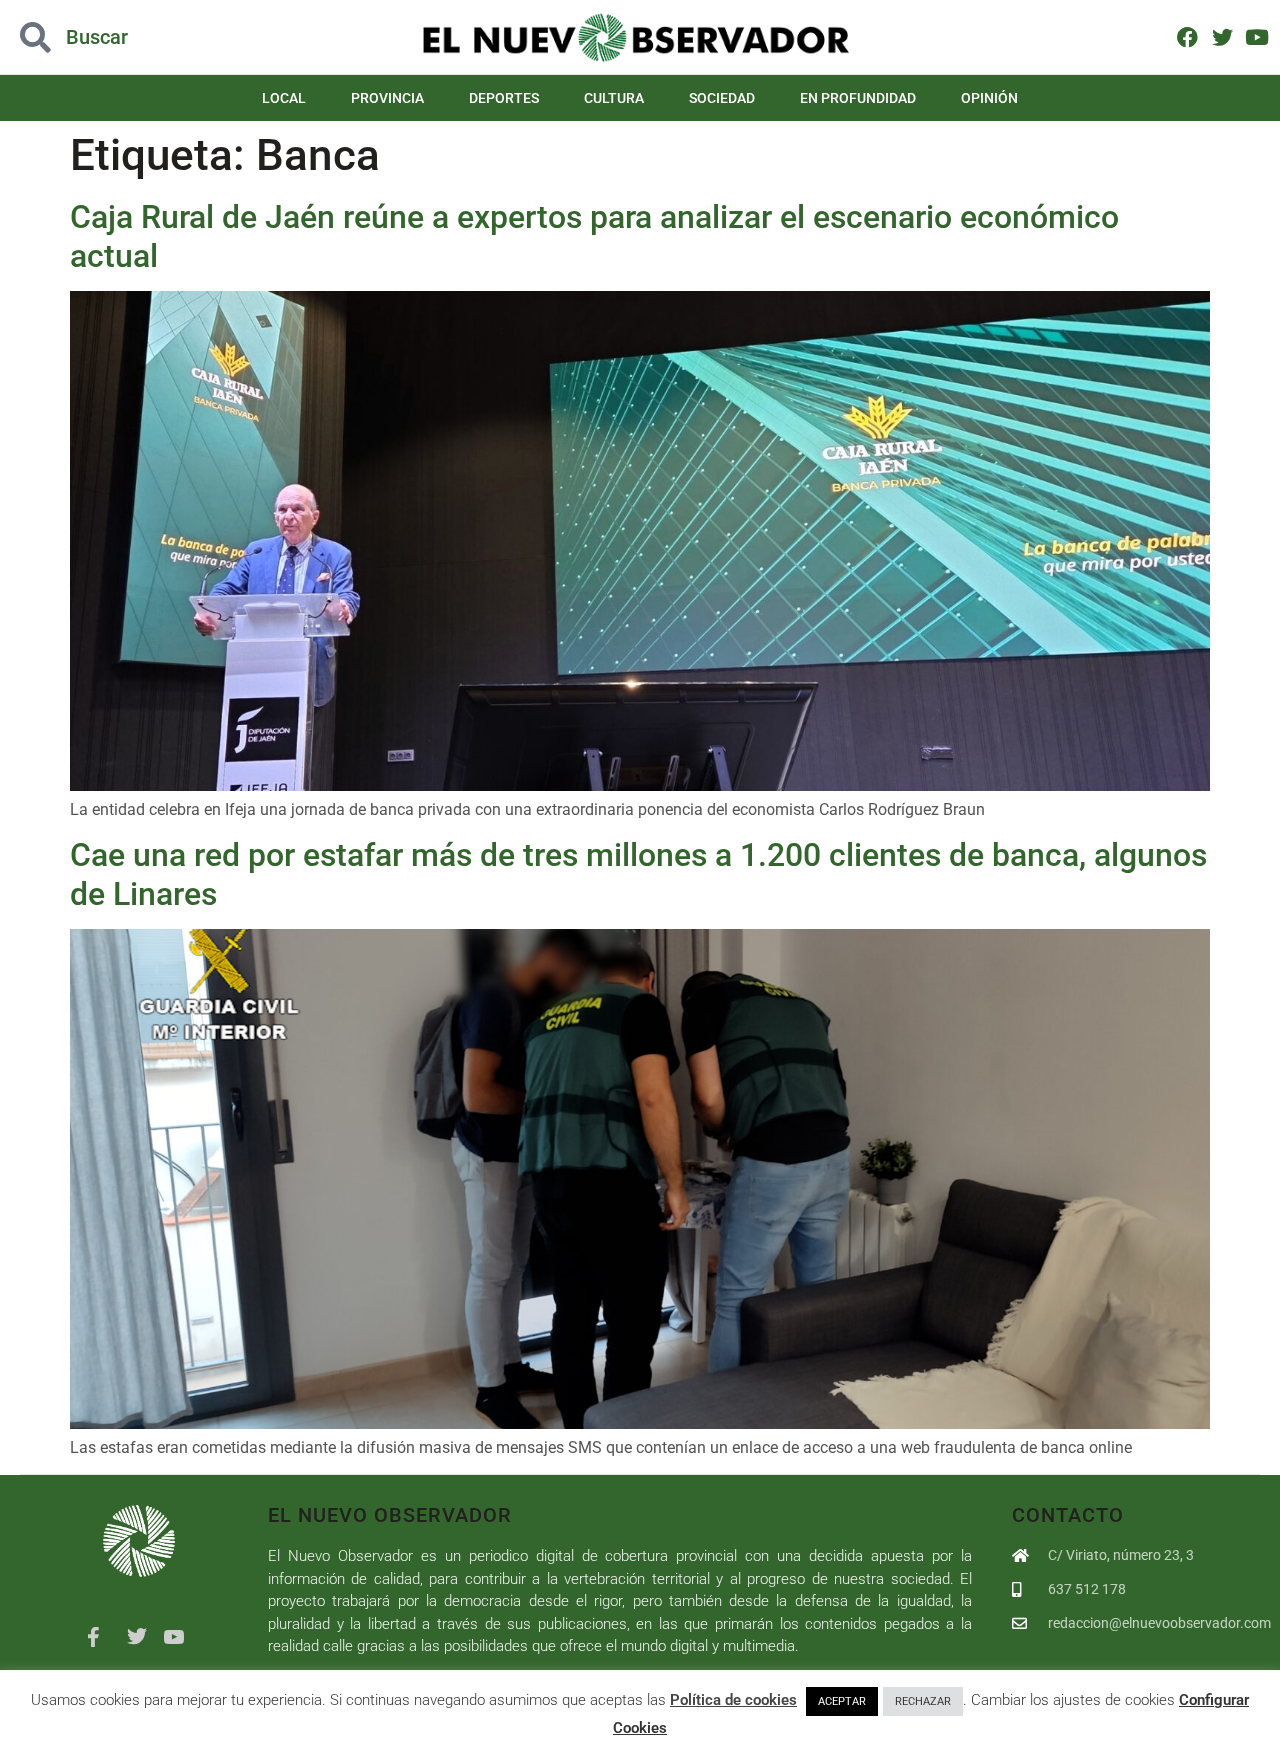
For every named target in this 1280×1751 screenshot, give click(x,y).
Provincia (387, 98)
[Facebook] (1187, 36)
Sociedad (722, 98)
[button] (128, 37)
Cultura (614, 98)
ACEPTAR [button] (842, 1701)
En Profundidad (858, 98)
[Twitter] (1222, 36)
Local (284, 98)
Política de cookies (733, 1700)
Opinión (989, 98)
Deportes (504, 98)
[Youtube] (1256, 36)
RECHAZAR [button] (923, 1701)
